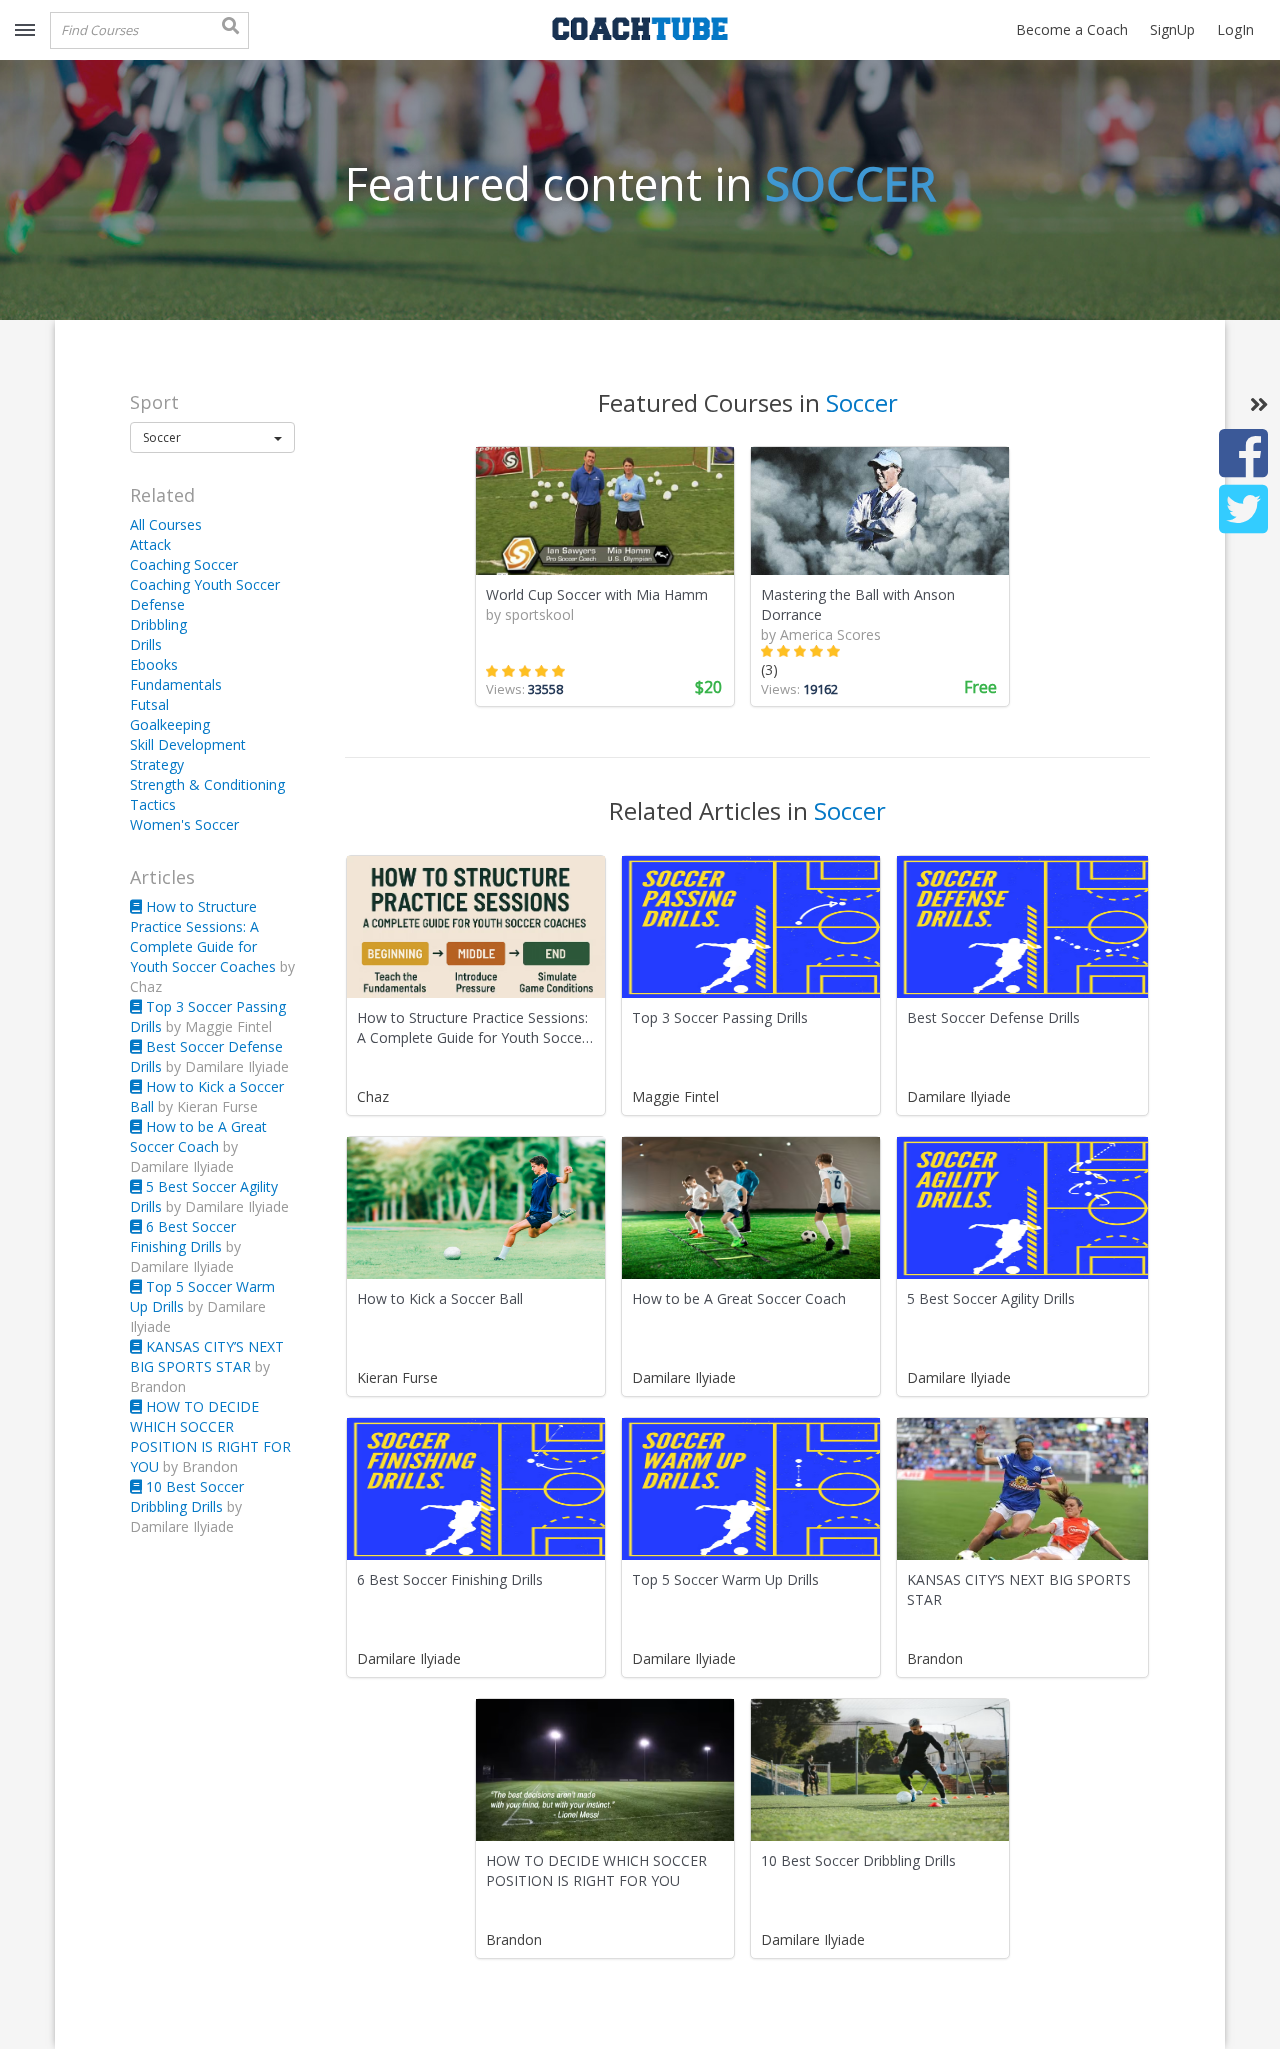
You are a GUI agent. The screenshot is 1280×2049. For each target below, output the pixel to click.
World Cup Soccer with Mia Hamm (597, 594)
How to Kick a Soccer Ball (440, 1298)
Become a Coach (1072, 29)
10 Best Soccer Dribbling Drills (187, 1496)
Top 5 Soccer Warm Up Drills (725, 1579)
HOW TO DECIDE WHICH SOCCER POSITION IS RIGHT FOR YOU (210, 1436)
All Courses (166, 524)
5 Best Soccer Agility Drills (991, 1298)
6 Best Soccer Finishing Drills (183, 1236)
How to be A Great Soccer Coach (198, 1136)
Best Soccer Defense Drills (993, 1017)
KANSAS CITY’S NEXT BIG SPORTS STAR (207, 1356)
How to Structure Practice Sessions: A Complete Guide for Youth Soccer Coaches (205, 936)
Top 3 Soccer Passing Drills (720, 1017)
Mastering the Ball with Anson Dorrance (858, 604)
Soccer (850, 183)
